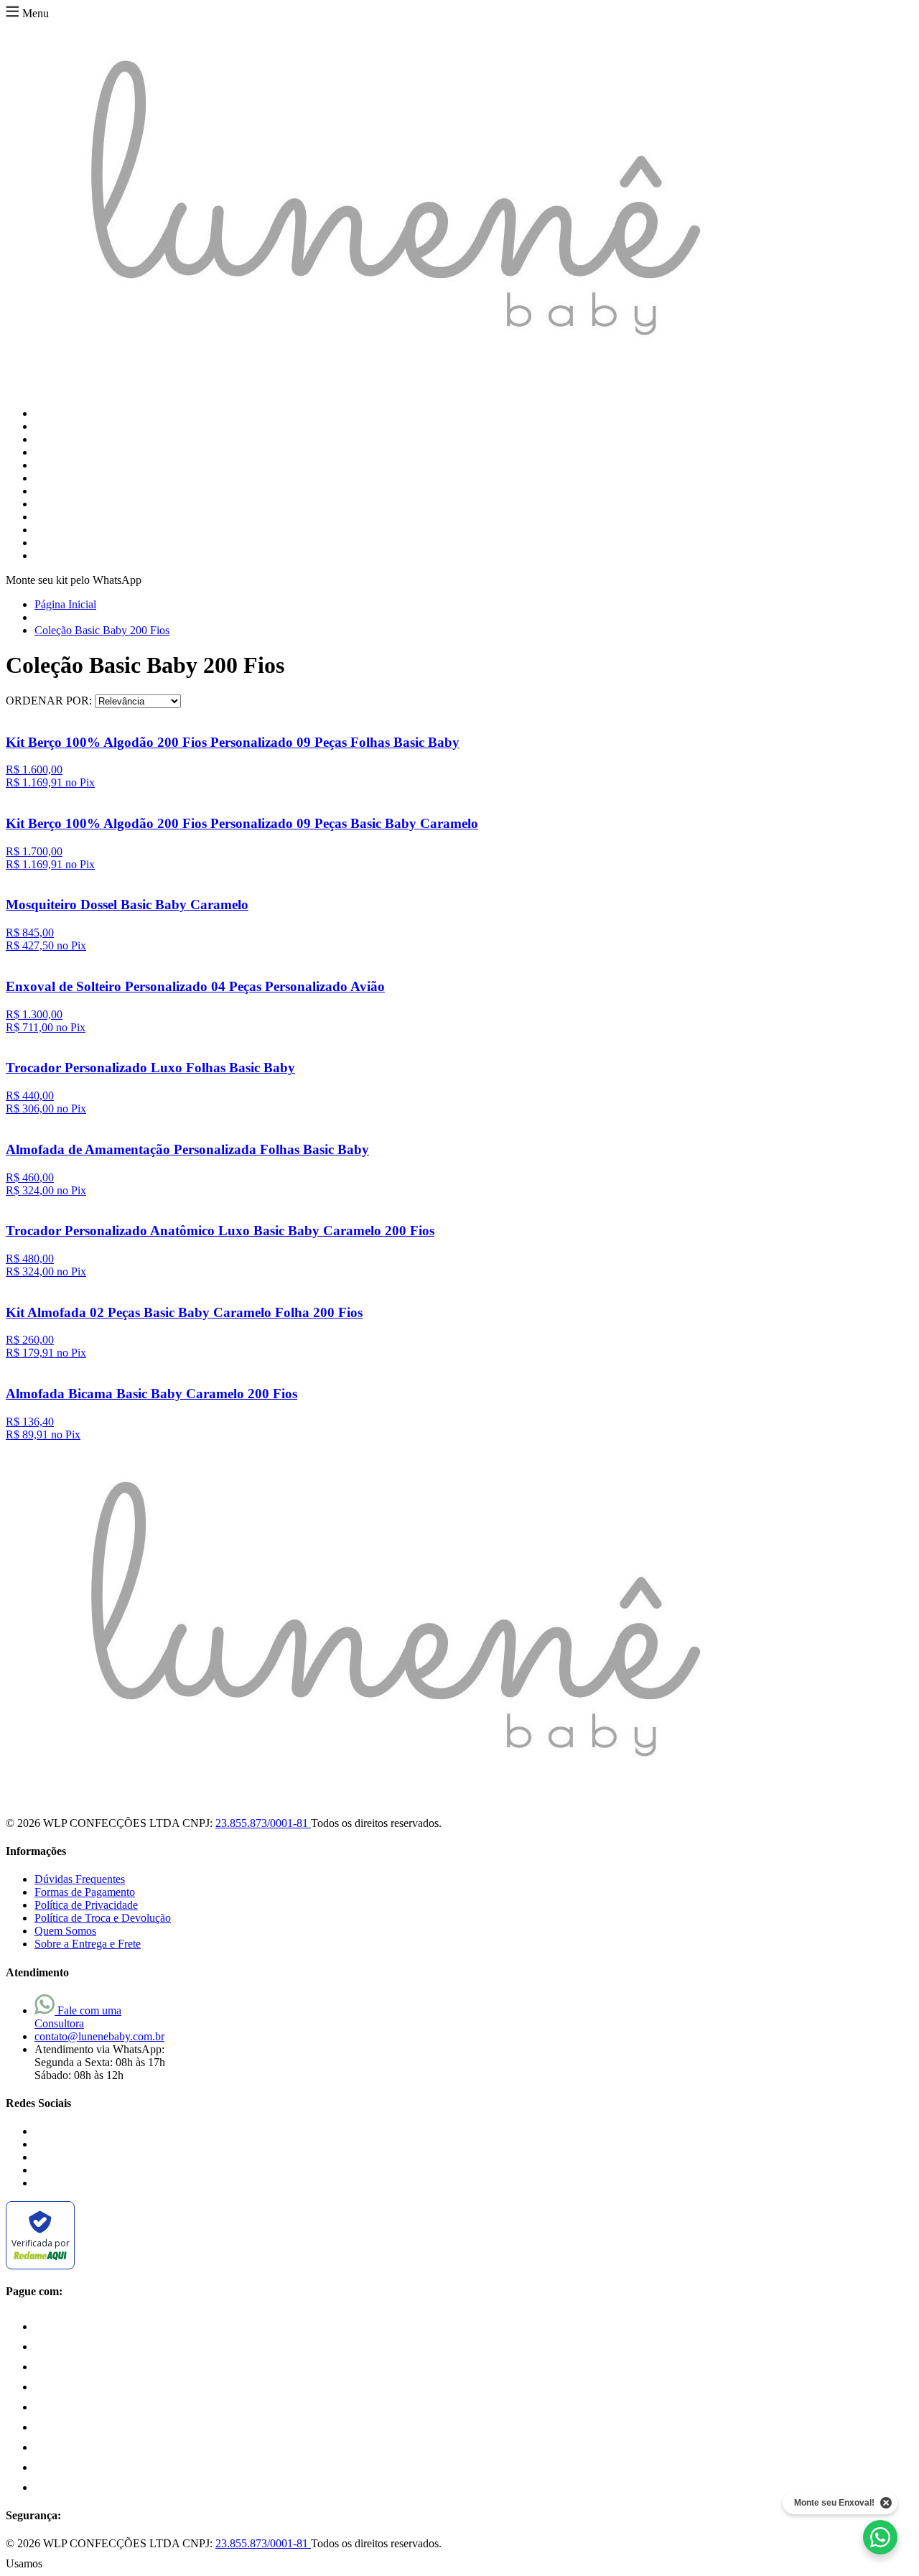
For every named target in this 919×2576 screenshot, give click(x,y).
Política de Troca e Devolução (103, 1918)
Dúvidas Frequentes (80, 1879)
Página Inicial (65, 604)
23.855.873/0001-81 (263, 1823)
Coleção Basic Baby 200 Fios (102, 630)
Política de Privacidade (86, 1905)
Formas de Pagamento (85, 1892)
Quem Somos (65, 1931)
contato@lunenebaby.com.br (99, 2036)
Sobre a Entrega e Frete (88, 1944)
